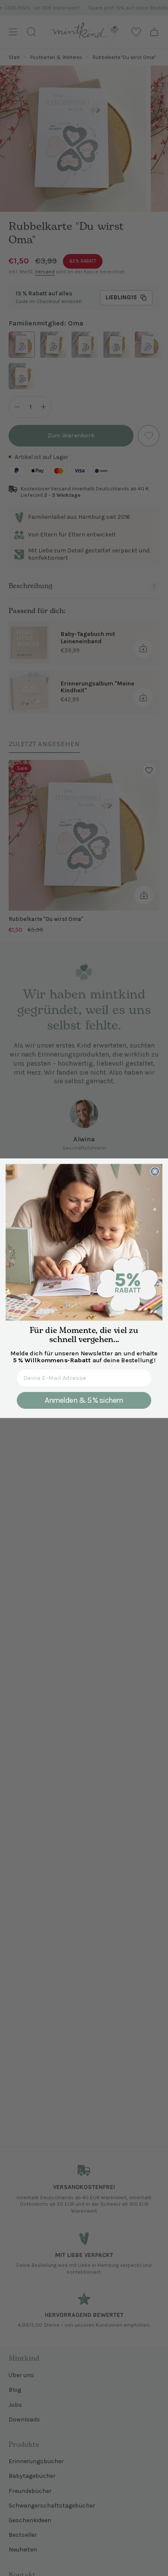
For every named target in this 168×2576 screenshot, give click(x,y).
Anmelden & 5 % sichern (84, 1400)
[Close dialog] (155, 1171)
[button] (84, 1242)
